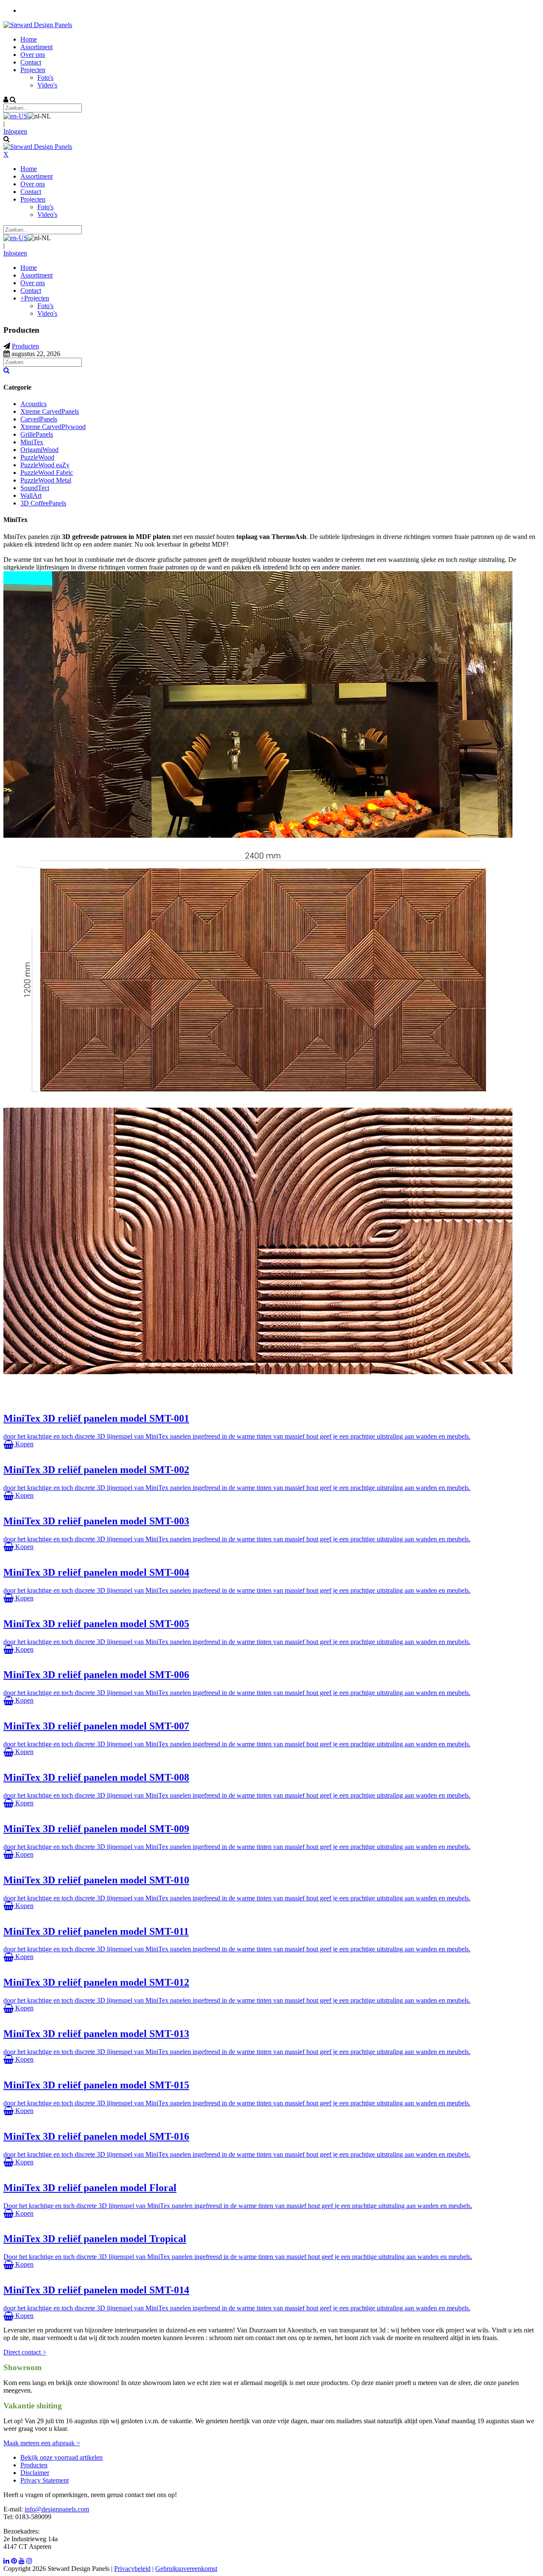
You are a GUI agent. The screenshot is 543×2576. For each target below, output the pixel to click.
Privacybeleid (132, 2569)
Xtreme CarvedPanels (50, 411)
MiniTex (32, 442)
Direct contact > (25, 2352)
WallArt (31, 495)
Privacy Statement (45, 2480)
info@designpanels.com (57, 2509)
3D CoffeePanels (43, 503)
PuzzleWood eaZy (45, 465)
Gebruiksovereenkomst (186, 2569)
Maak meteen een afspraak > (42, 2443)
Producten (34, 2465)
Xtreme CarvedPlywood (53, 427)
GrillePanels (37, 434)
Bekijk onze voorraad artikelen (62, 2457)
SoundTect (35, 488)
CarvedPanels (39, 419)
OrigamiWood (39, 450)
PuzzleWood (37, 457)
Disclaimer (35, 2473)
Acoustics (34, 404)
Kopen (24, 1444)
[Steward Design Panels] (38, 25)
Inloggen (15, 131)
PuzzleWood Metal (46, 480)
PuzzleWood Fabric (47, 473)
